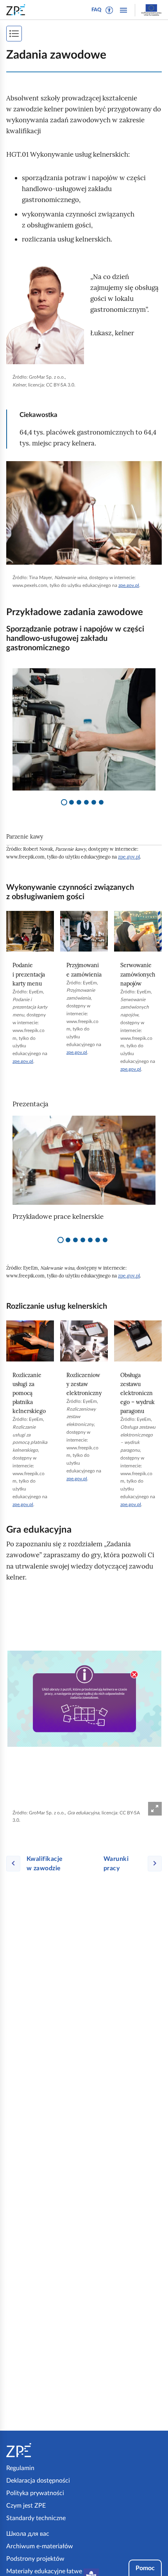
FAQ (97, 10)
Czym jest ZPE (26, 2506)
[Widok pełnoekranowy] (155, 1809)
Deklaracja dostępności (38, 2481)
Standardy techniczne (36, 2518)
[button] (109, 10)
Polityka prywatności (35, 2493)
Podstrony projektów (35, 2559)
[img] (45, 315)
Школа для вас (28, 2534)
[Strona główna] (44, 2450)
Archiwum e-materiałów (40, 2546)
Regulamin (20, 2468)
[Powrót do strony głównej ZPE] (17, 10)
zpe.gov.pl (129, 585)
